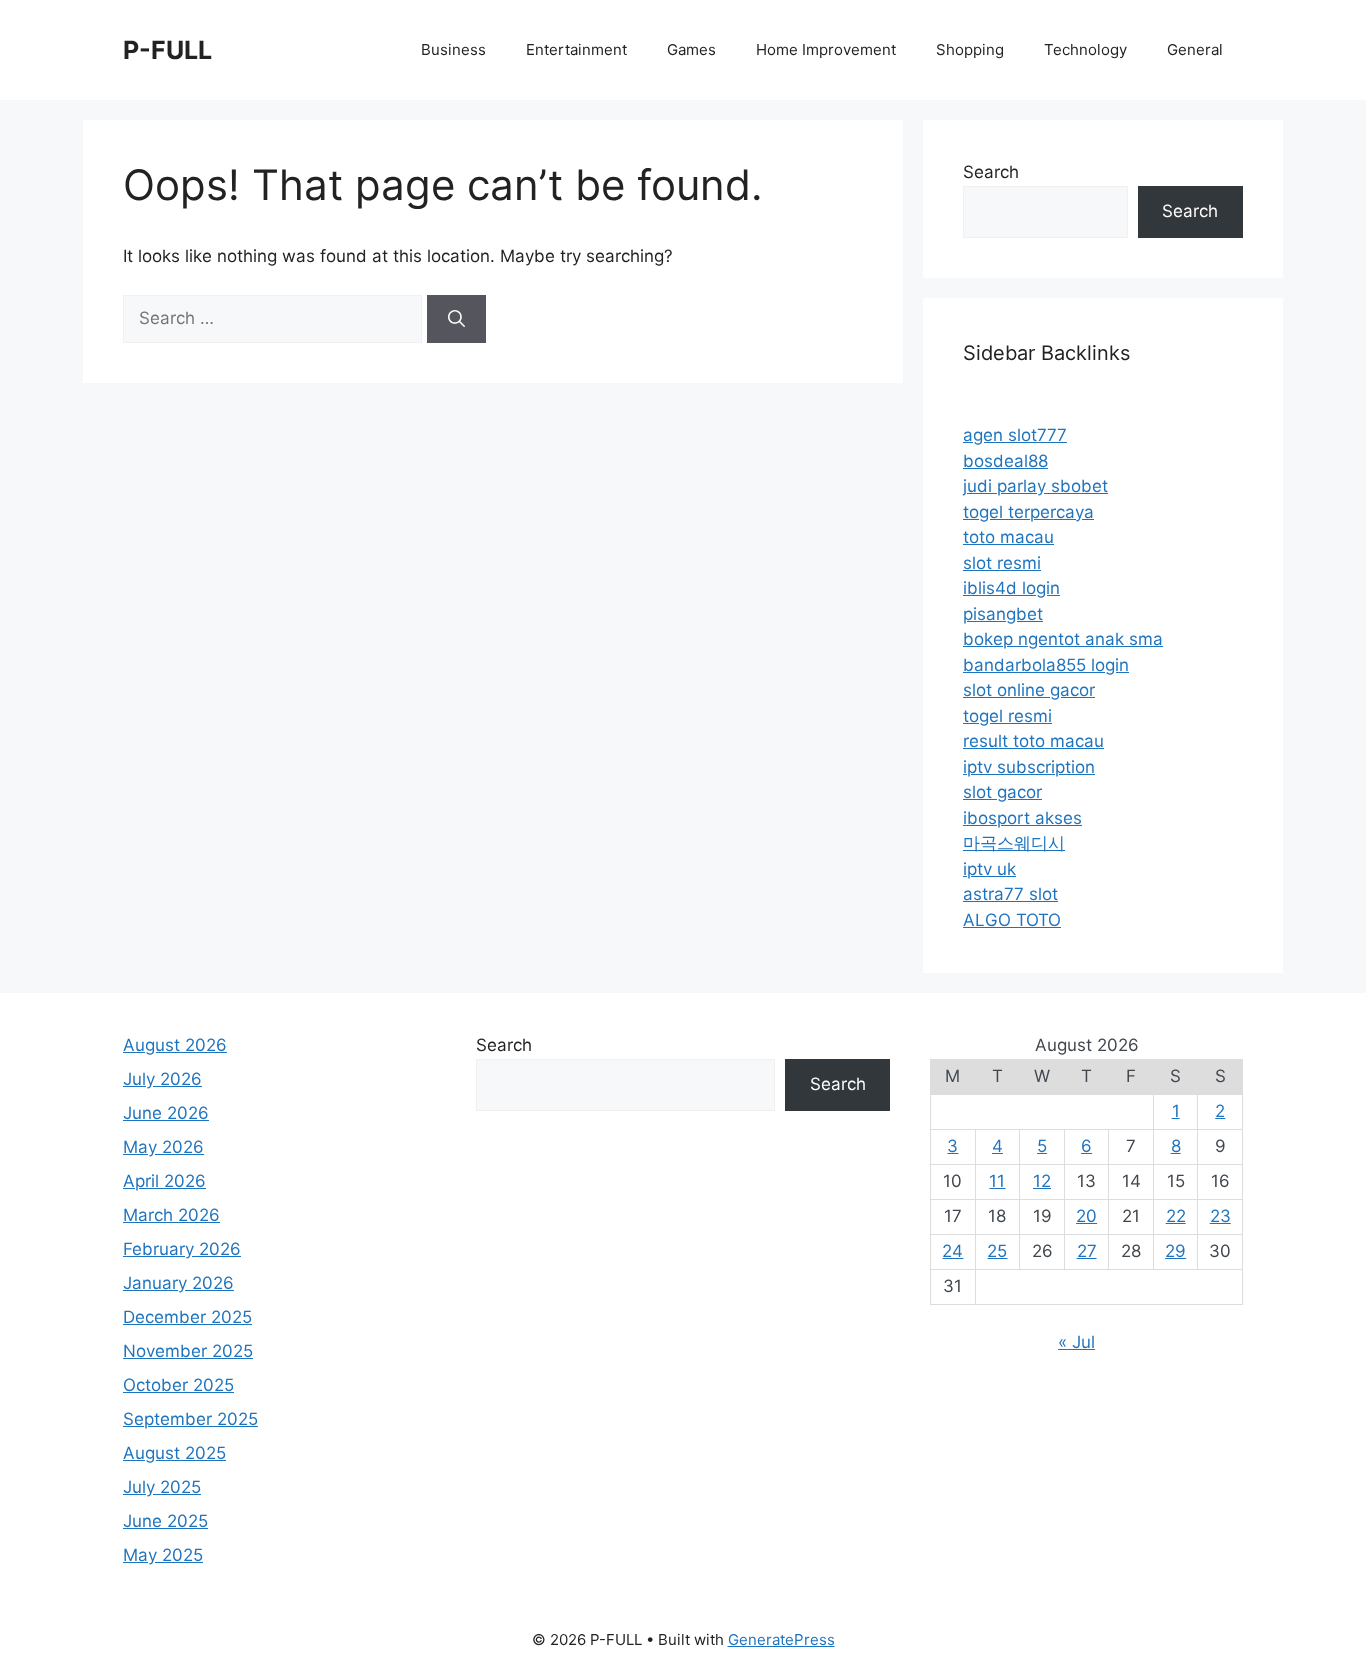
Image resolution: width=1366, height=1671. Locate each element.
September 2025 (190, 1419)
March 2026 (171, 1215)
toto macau (1008, 537)
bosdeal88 (1005, 461)
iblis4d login (1011, 588)
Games (691, 49)
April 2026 (164, 1181)
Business (453, 49)
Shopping (970, 49)
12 (1042, 1181)
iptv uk (989, 869)
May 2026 (163, 1147)
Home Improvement (826, 49)
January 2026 (178, 1283)
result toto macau (1033, 741)
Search (991, 172)
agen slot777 (1015, 435)
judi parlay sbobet (1035, 486)
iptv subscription (1029, 767)
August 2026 (175, 1045)
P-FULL (167, 50)
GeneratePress (781, 1639)
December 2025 (187, 1317)
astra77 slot (1010, 894)
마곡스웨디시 (1014, 843)
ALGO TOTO (1012, 920)
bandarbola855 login (1046, 665)
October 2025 (178, 1385)
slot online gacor (1029, 690)
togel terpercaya (1028, 512)
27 (1087, 1251)
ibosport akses (1022, 818)
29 (1175, 1251)
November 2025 (188, 1351)
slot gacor (1002, 792)
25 (997, 1251)
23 (1220, 1216)
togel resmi (1007, 716)
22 (1176, 1216)
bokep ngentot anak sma (1063, 639)
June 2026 (166, 1113)
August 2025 (174, 1453)
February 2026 (182, 1249)
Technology (1085, 49)
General (1195, 49)
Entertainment (576, 49)
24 (952, 1251)
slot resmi (1002, 563)
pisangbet (1003, 614)
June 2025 (165, 1521)
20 (1086, 1216)
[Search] (456, 319)
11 (997, 1181)
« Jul (1076, 1342)
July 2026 (162, 1079)
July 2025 (162, 1487)
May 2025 (163, 1555)
